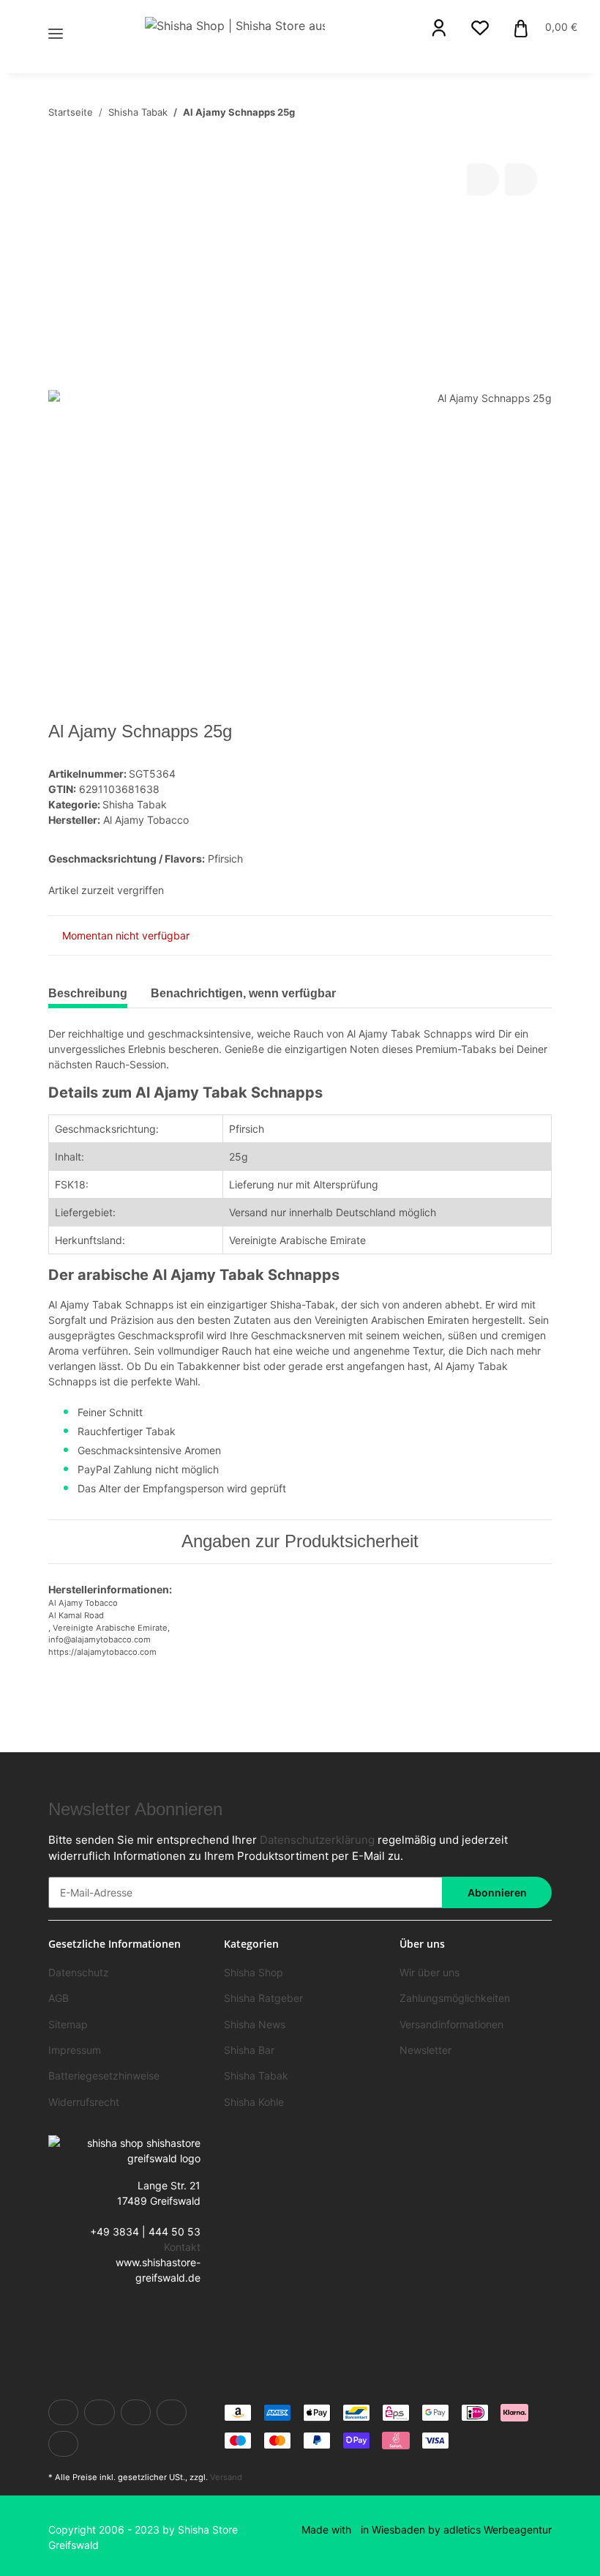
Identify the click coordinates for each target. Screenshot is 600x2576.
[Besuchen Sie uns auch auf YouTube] (136, 2412)
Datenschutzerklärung (317, 1840)
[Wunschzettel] (480, 28)
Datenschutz (79, 1972)
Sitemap (68, 2024)
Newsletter (425, 2050)
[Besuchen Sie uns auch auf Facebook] (63, 2412)
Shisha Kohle (254, 2102)
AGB (59, 1998)
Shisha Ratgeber (263, 1998)
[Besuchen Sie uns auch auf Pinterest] (172, 2412)
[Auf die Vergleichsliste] (483, 179)
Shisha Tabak (135, 804)
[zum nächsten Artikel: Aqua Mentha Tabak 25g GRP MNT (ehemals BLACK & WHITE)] (536, 112)
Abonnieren (497, 1892)
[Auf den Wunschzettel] (521, 179)
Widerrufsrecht (84, 2102)
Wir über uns (430, 1972)
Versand (226, 2477)
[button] (439, 28)
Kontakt (182, 2247)
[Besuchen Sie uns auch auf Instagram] (63, 2444)
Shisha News (255, 2024)
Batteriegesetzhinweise (104, 2076)
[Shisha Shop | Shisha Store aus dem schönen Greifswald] (235, 25)
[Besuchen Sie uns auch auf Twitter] (99, 2412)
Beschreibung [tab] (88, 993)
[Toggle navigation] (56, 16)
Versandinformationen (451, 2024)
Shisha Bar (249, 2050)
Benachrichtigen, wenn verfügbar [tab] (243, 993)
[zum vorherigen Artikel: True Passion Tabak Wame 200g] (505, 112)
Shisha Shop (254, 1972)
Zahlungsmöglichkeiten (455, 1998)
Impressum (75, 2050)
